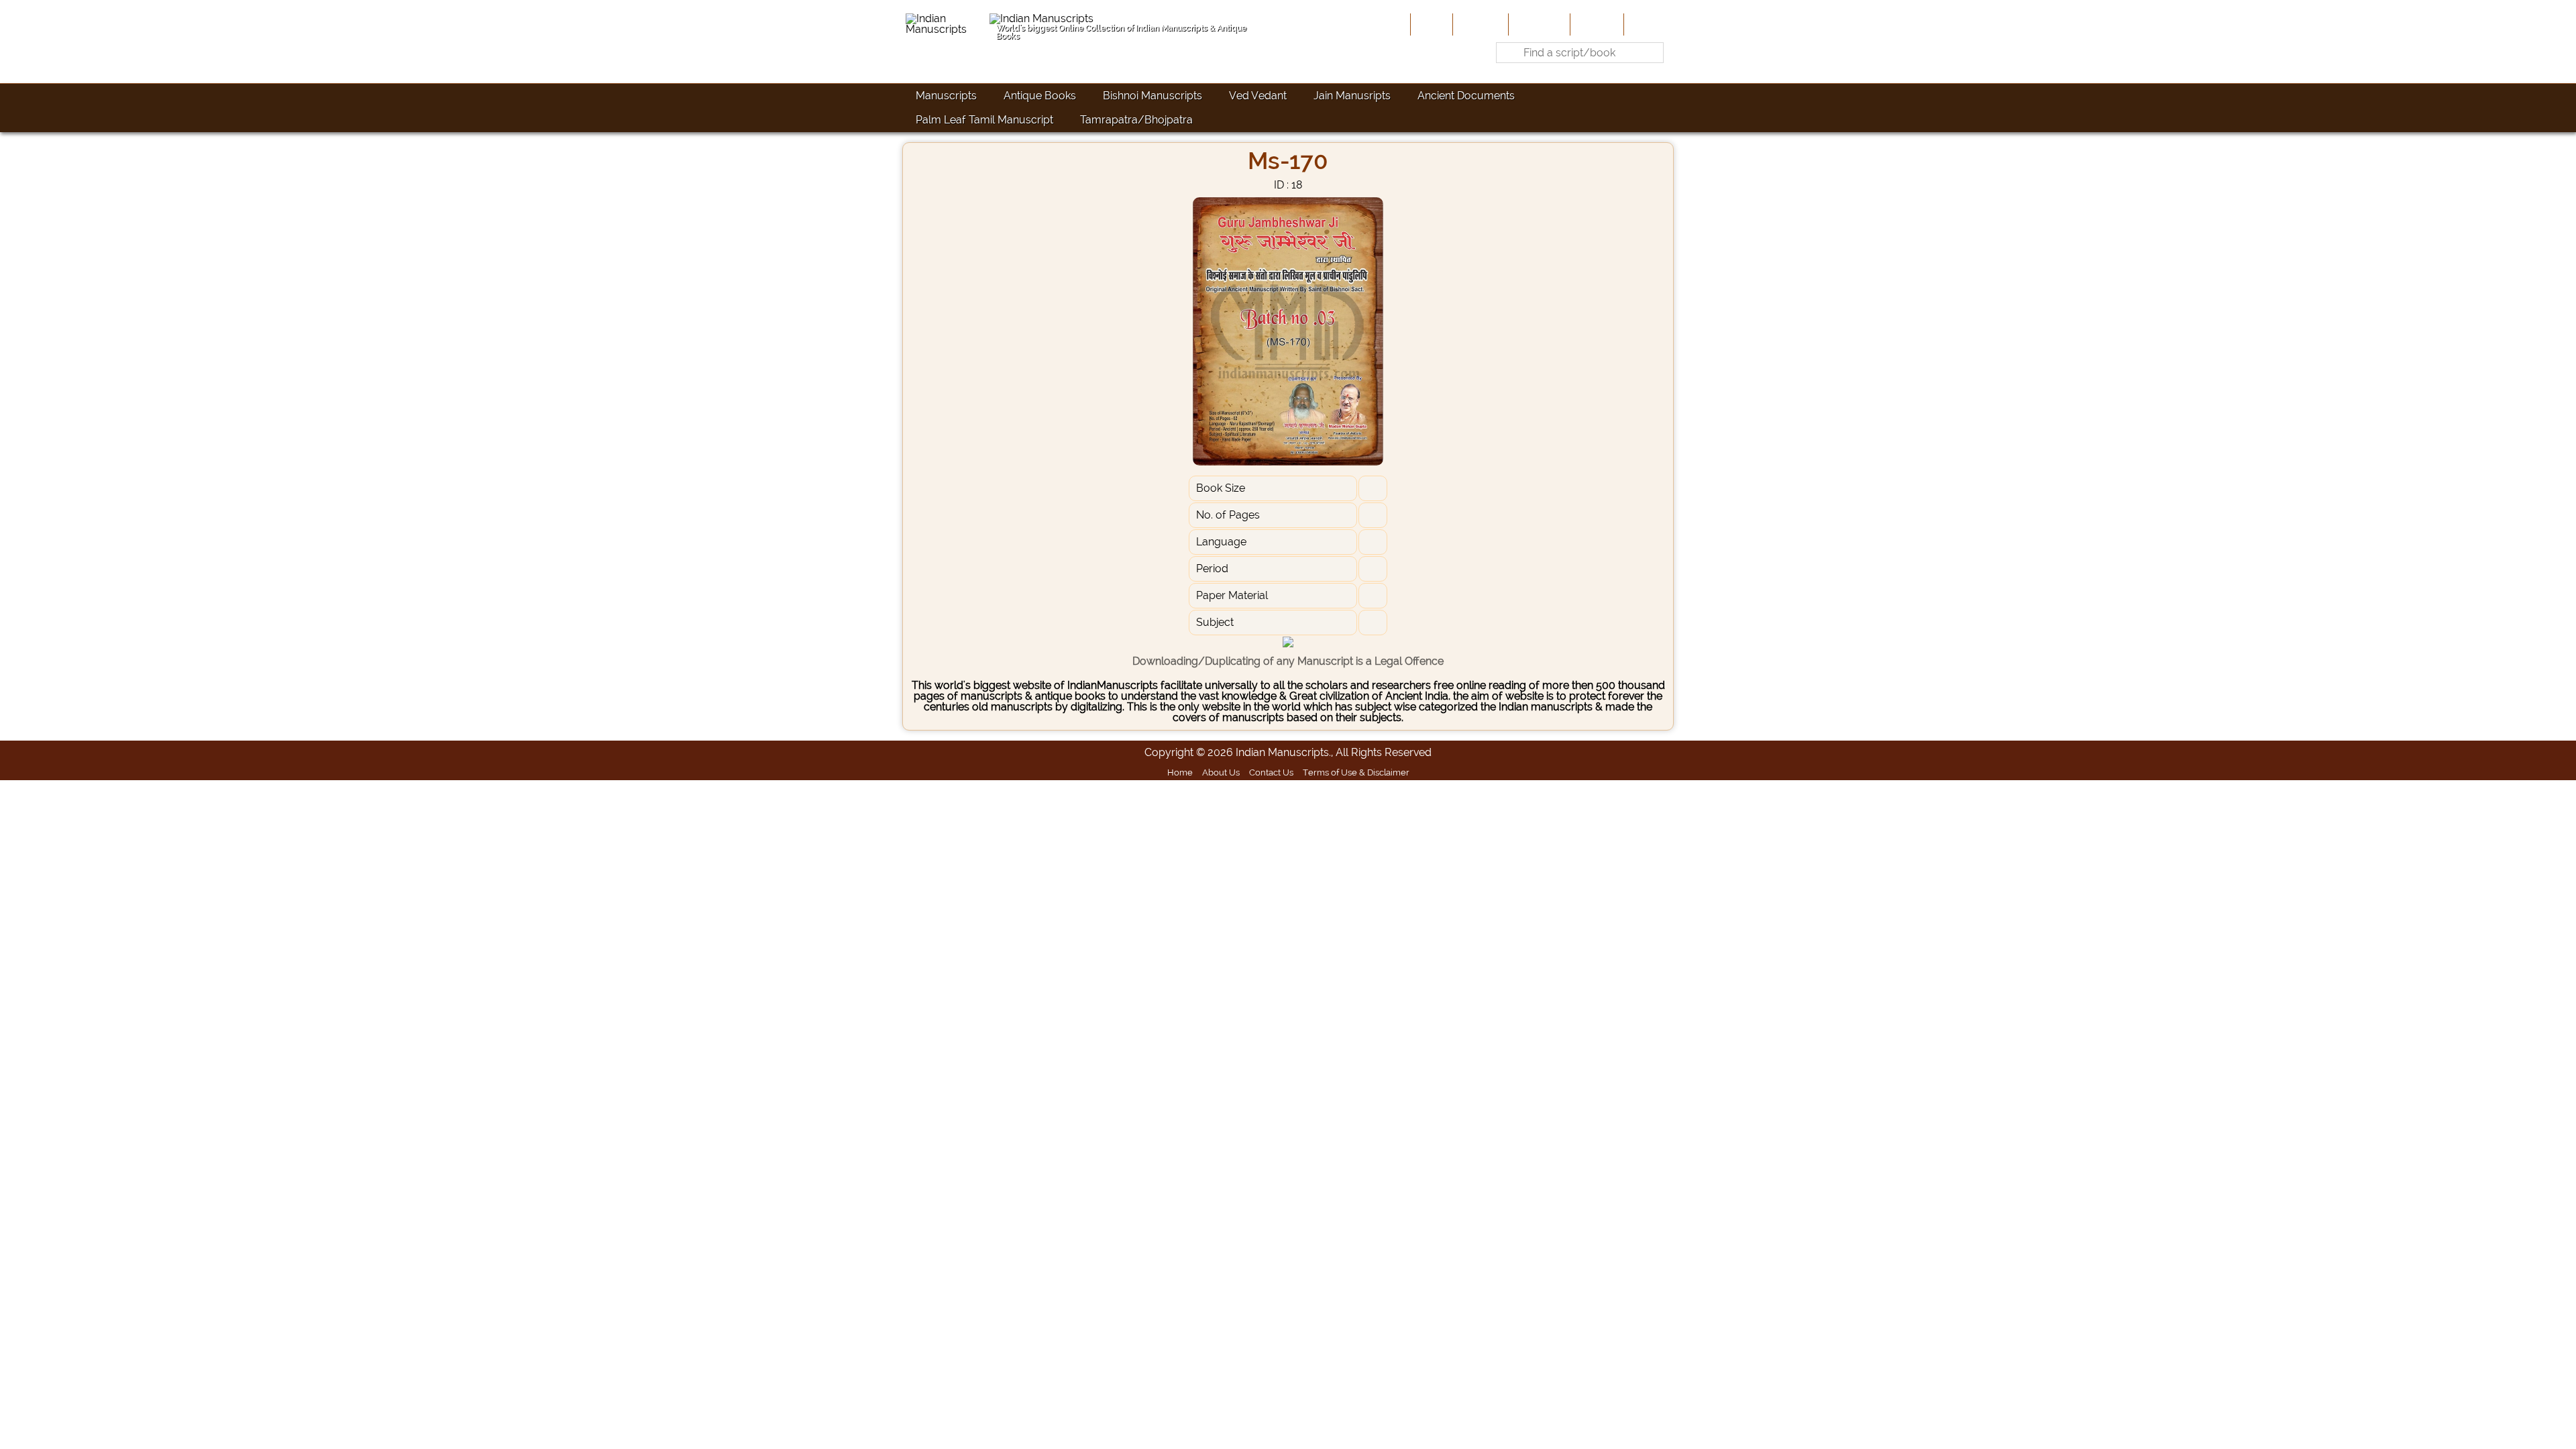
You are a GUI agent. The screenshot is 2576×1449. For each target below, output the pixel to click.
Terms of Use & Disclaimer (1356, 772)
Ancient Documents (1466, 96)
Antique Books (1040, 96)
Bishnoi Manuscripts (1152, 96)
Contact (1647, 24)
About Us (1479, 24)
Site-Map (1596, 24)
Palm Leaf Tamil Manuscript (984, 120)
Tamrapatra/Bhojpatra (1136, 120)
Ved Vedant (1258, 96)
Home (1430, 24)
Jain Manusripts (1352, 96)
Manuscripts (946, 96)
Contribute (1538, 24)
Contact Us (1271, 772)
